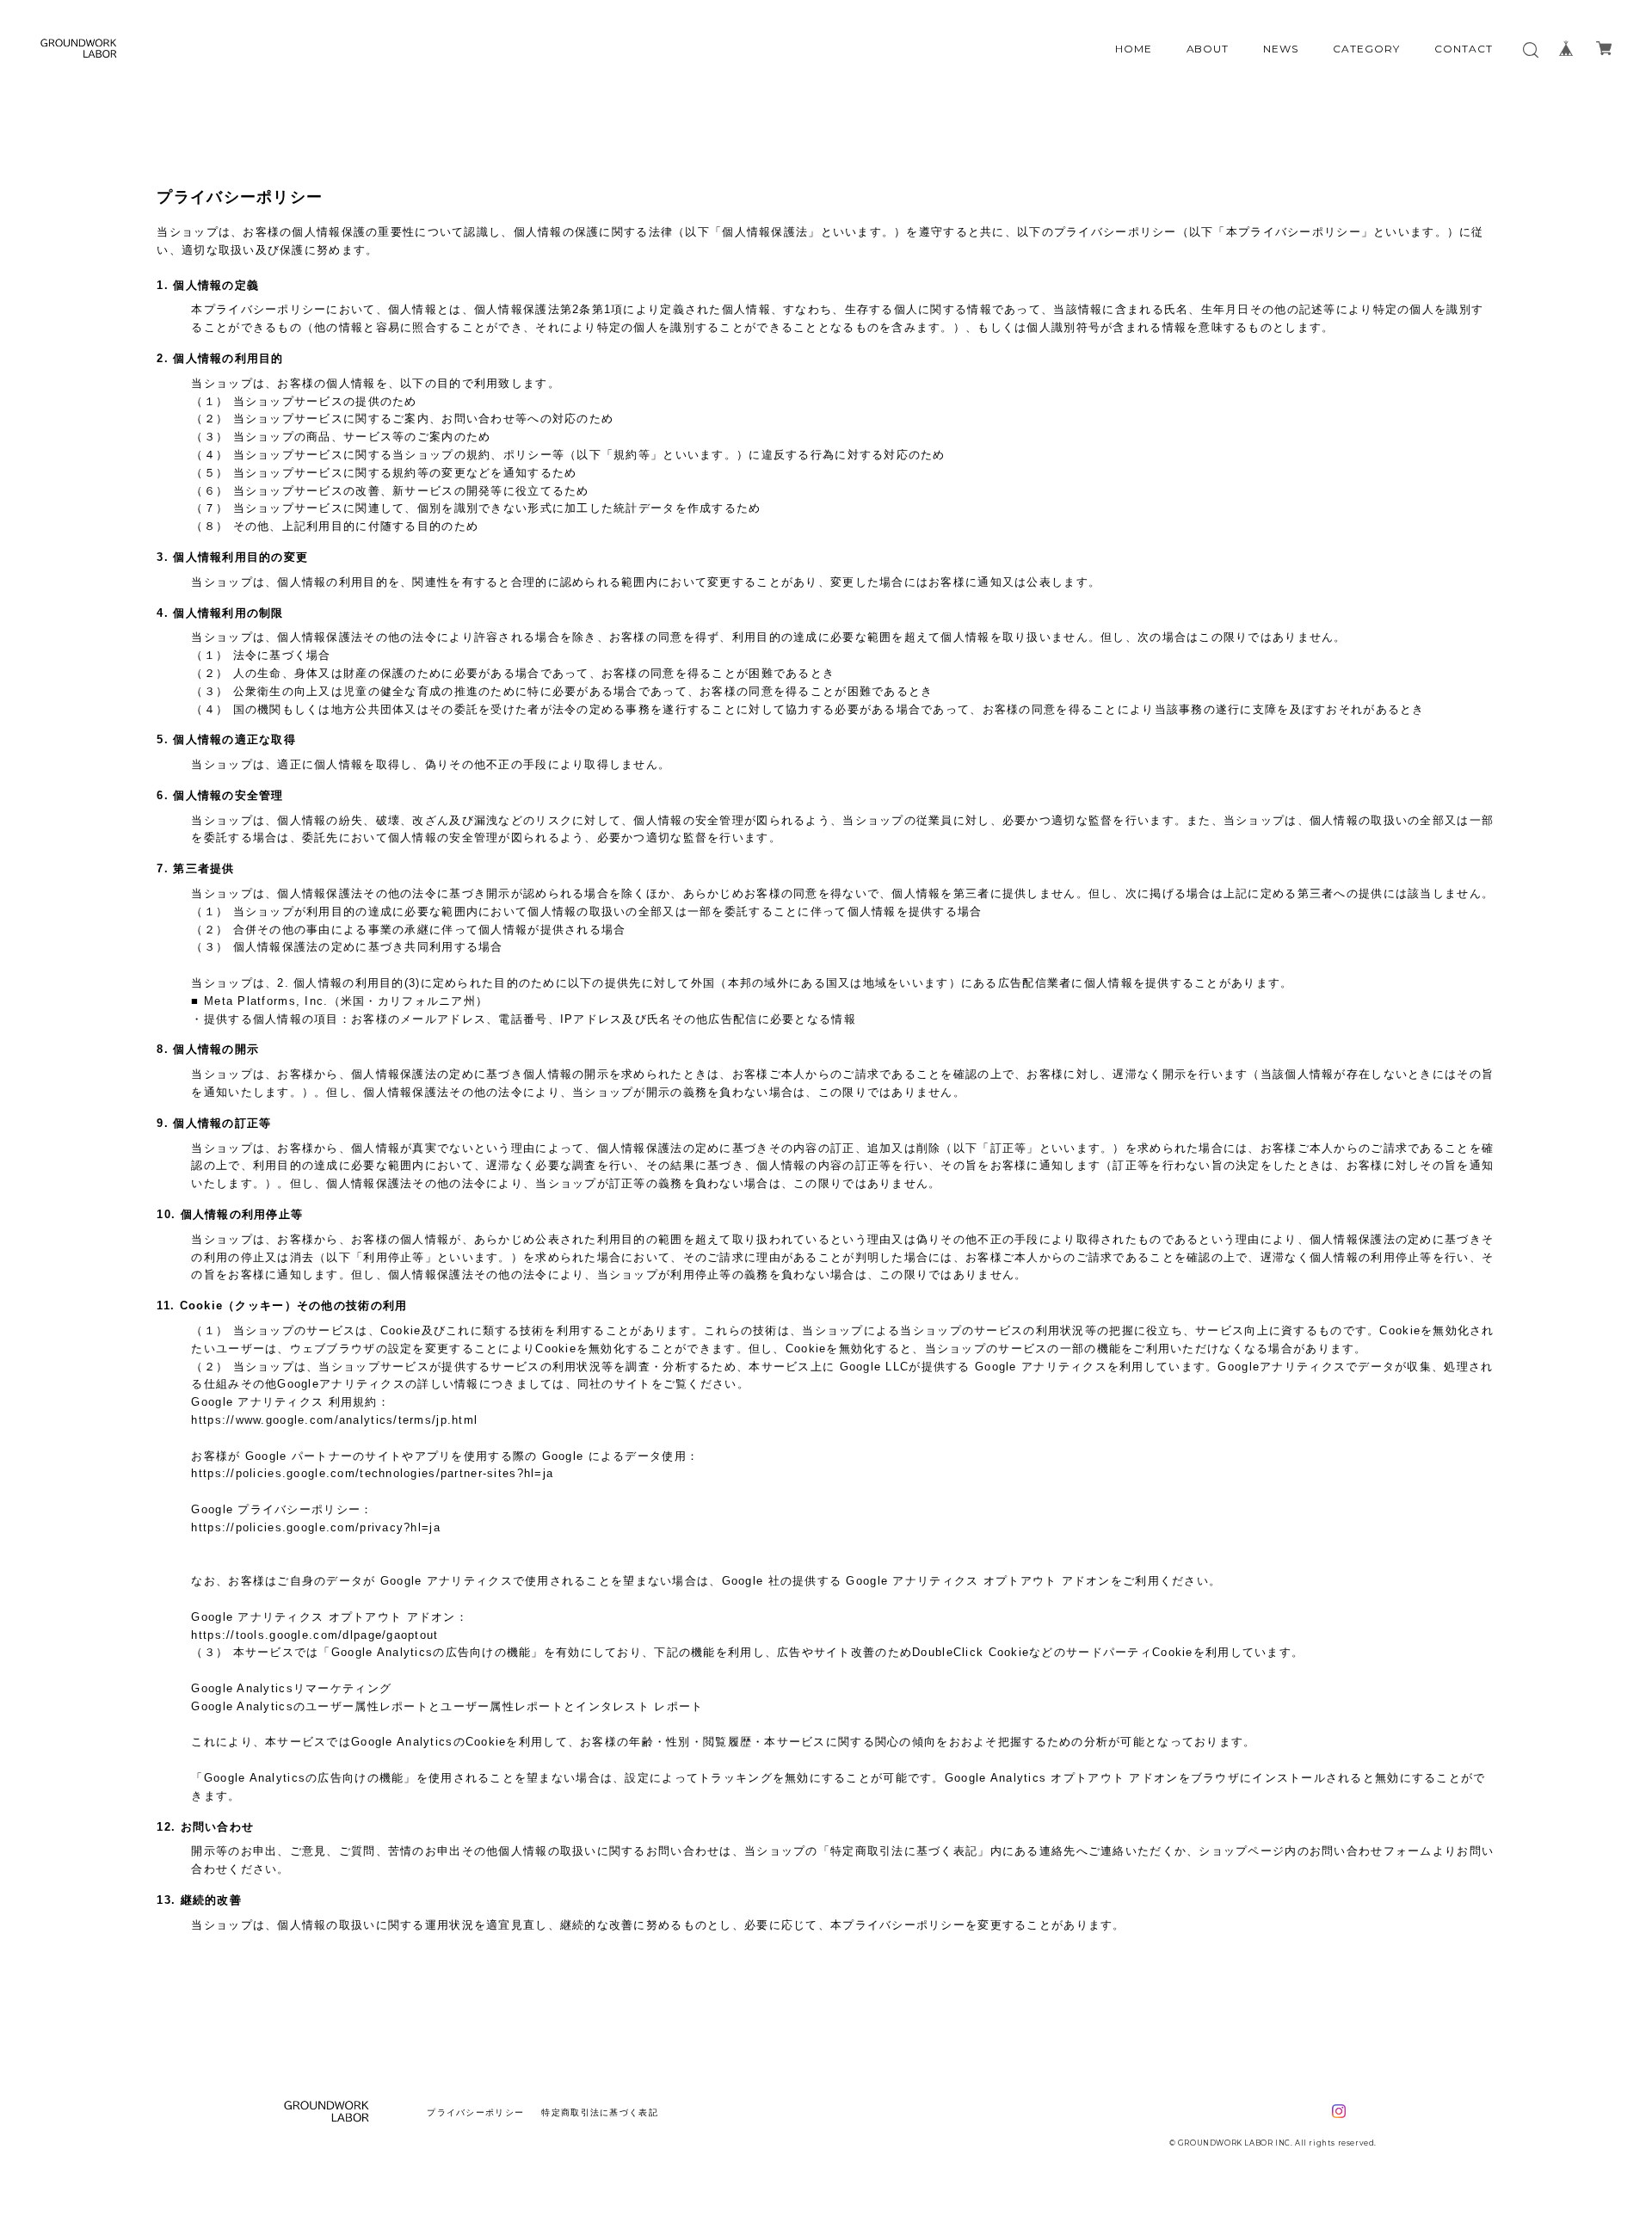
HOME (1134, 49)
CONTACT (1464, 49)
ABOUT (1208, 49)
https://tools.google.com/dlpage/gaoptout (314, 1635)
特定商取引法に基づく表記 (599, 2112)
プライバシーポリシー (475, 2112)
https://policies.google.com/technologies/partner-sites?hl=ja (372, 1473)
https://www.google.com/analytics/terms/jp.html (334, 1420)
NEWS (1281, 49)
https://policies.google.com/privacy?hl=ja (315, 1527)
